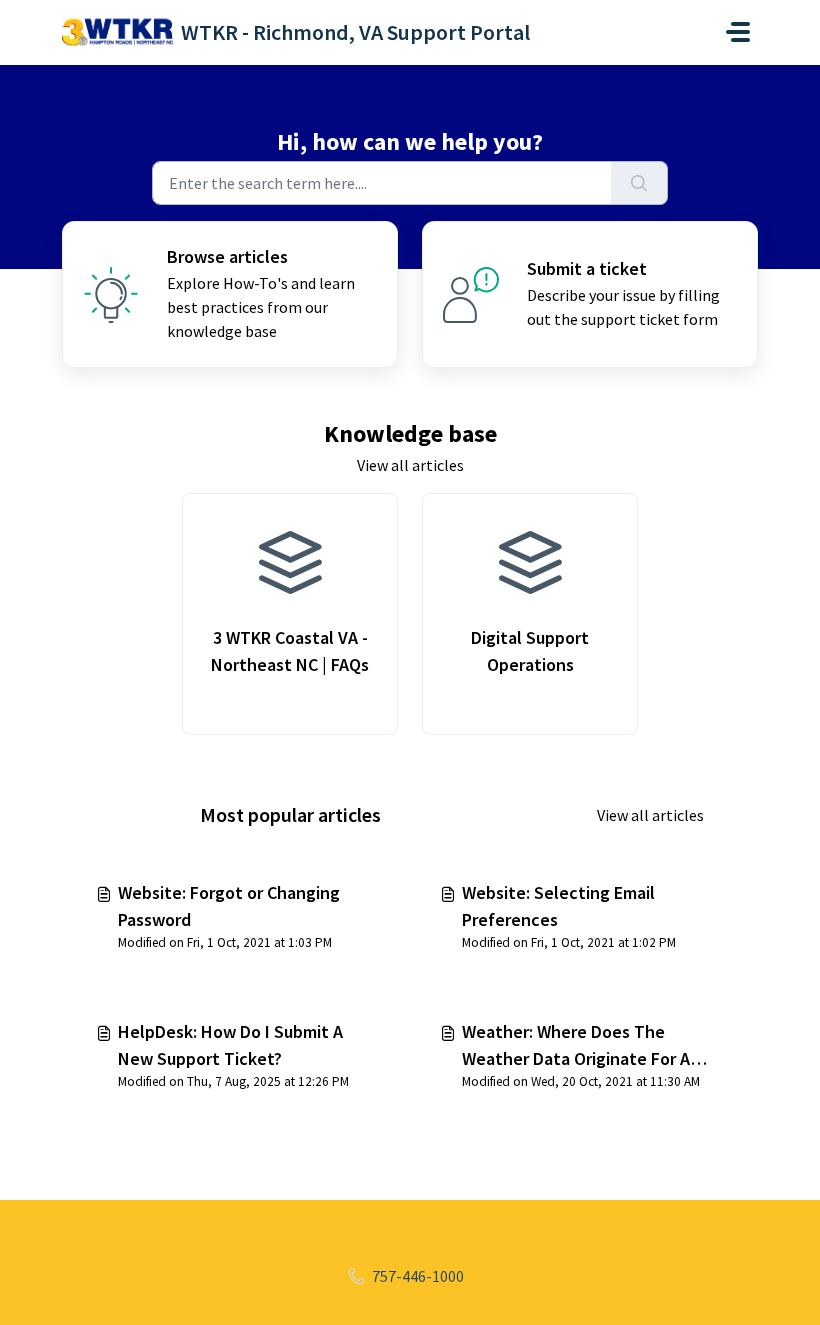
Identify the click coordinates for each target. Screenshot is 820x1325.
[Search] (639, 183)
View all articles (410, 465)
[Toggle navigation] (738, 32)
